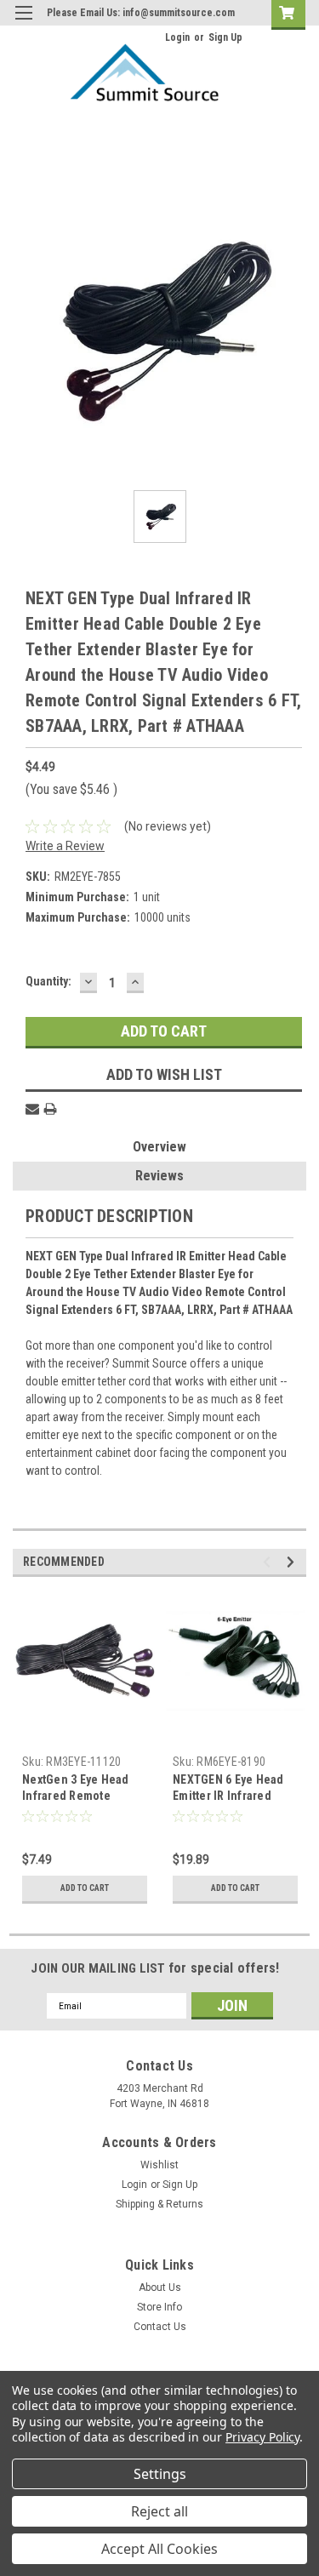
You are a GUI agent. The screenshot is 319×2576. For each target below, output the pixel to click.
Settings (160, 2474)
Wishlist (159, 2165)
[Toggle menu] (23, 23)
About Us (160, 2288)
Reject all (159, 2511)
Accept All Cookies (159, 2549)
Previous (269, 1562)
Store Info (159, 2307)
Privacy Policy (262, 2437)
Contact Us (160, 2327)
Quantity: (48, 981)
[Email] (32, 1109)
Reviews (159, 1176)
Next (293, 1562)
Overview (159, 1147)
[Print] (50, 1109)
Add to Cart (85, 1888)
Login (177, 37)
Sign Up (225, 37)
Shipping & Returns (159, 2204)
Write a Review (65, 846)
